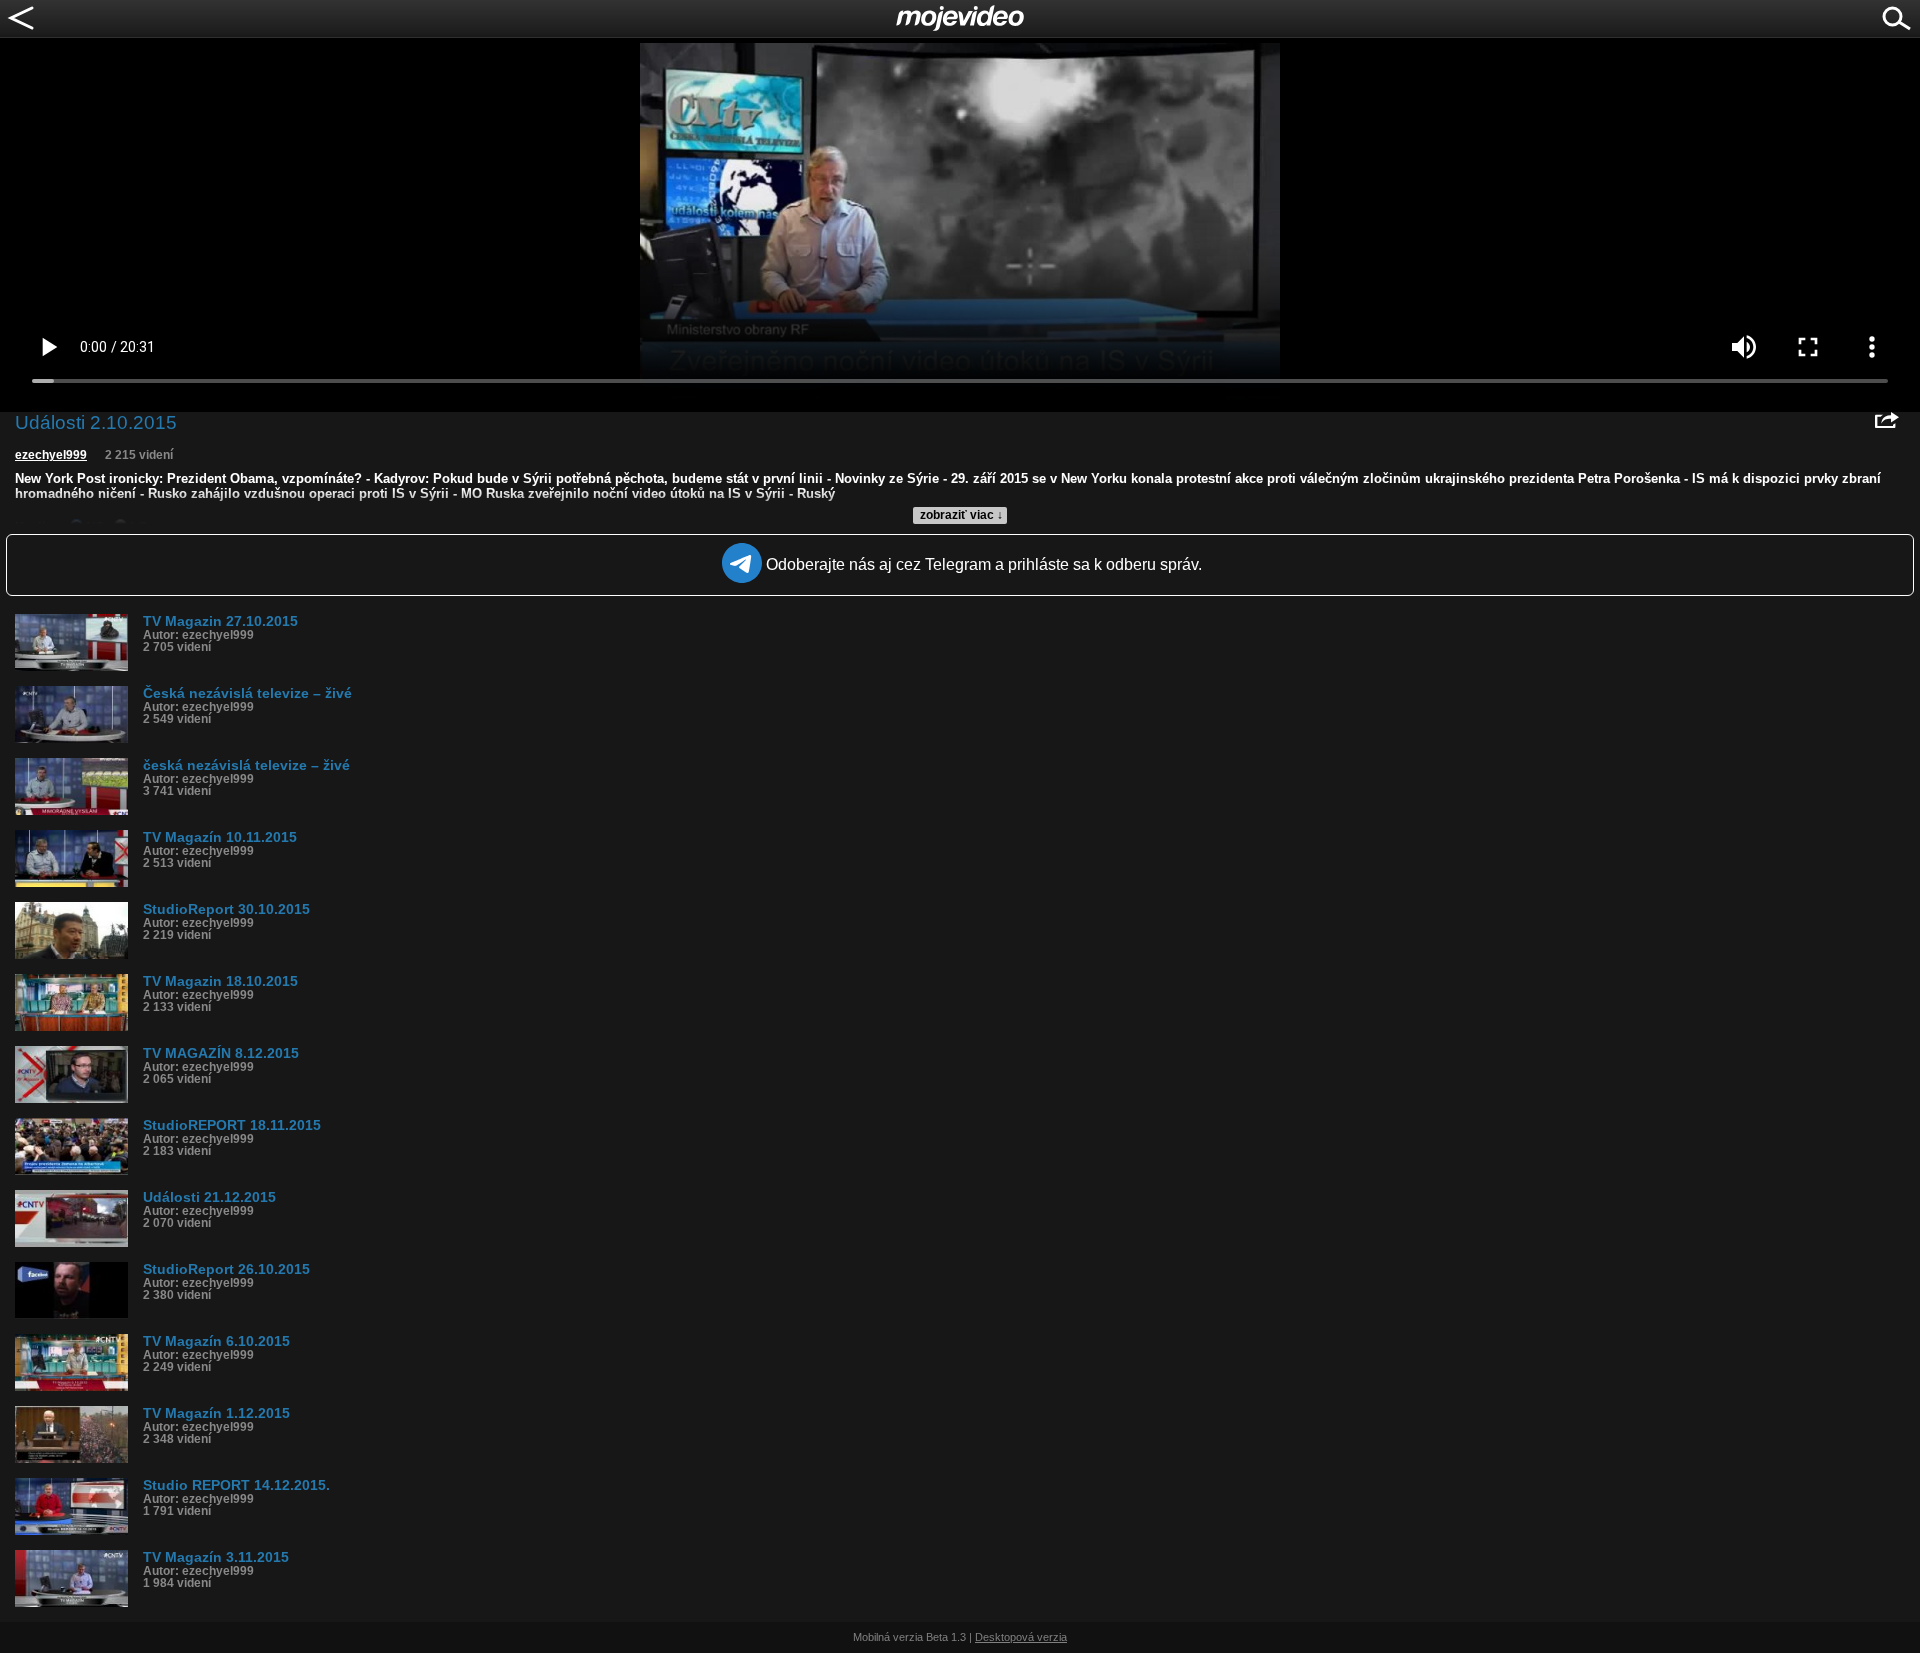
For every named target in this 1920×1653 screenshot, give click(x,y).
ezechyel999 (51, 455)
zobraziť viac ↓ (961, 515)
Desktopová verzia (1021, 1637)
